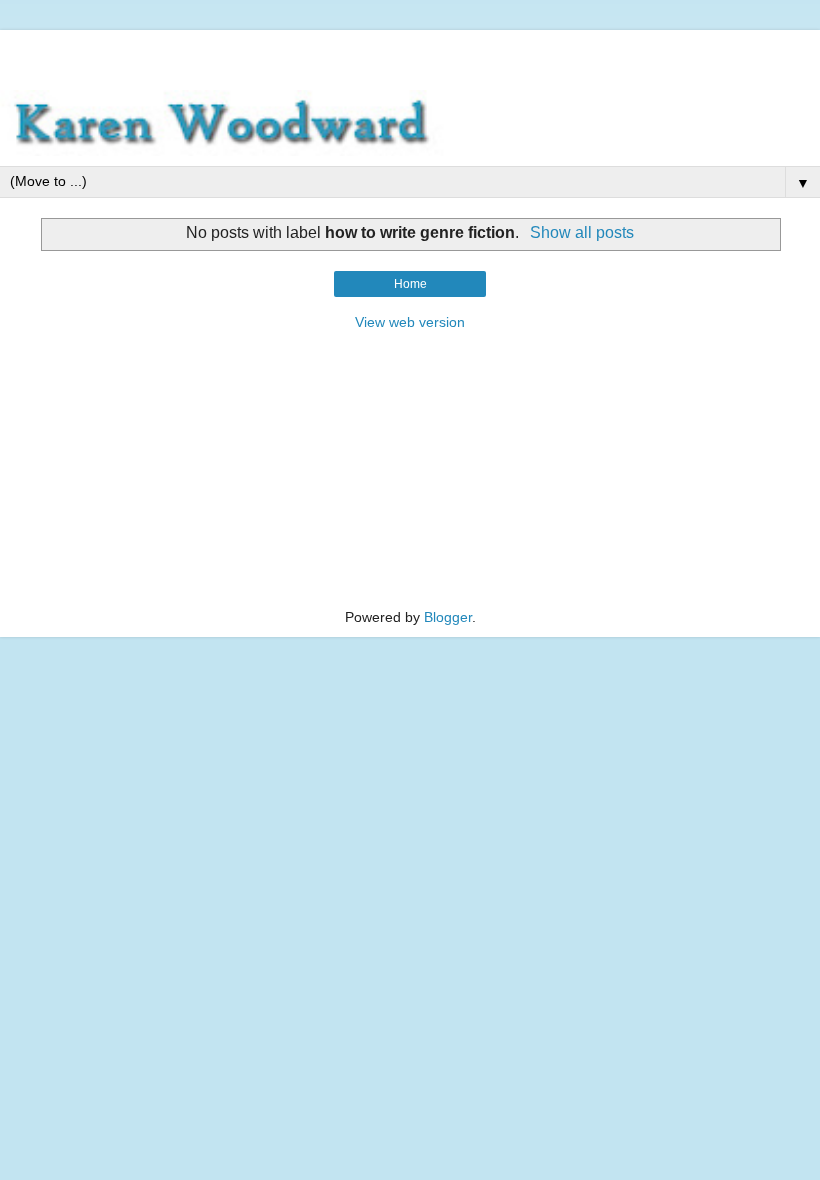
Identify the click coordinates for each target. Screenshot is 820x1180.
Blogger (448, 617)
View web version (410, 322)
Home (410, 284)
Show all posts (581, 232)
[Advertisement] (410, 55)
